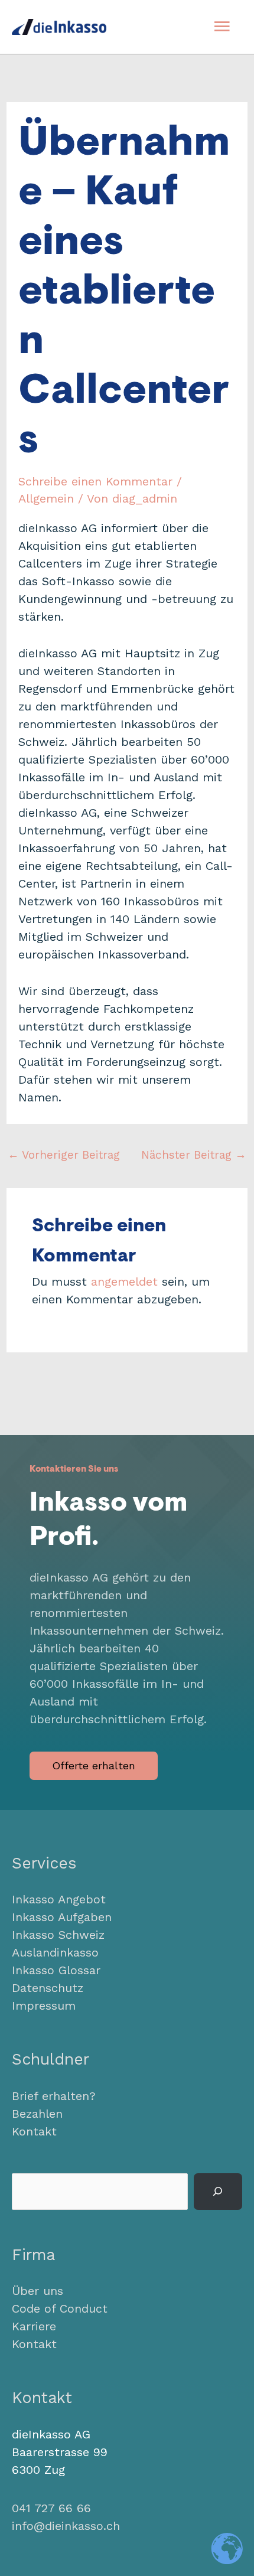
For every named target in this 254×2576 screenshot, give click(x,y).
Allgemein (46, 498)
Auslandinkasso (55, 1952)
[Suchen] (218, 2192)
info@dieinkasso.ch (66, 2526)
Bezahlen (37, 2114)
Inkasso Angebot (59, 1899)
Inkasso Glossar (56, 1970)
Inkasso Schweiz (58, 1935)
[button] (94, 1766)
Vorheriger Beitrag (64, 1155)
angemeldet (124, 1282)
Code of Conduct (60, 2308)
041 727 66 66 (51, 2508)
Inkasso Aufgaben (62, 1917)
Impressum (44, 2006)
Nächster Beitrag (194, 1155)
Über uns (38, 2291)
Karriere (34, 2326)
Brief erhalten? (54, 2096)
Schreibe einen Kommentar (95, 481)
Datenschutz (48, 1988)
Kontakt (34, 2131)
